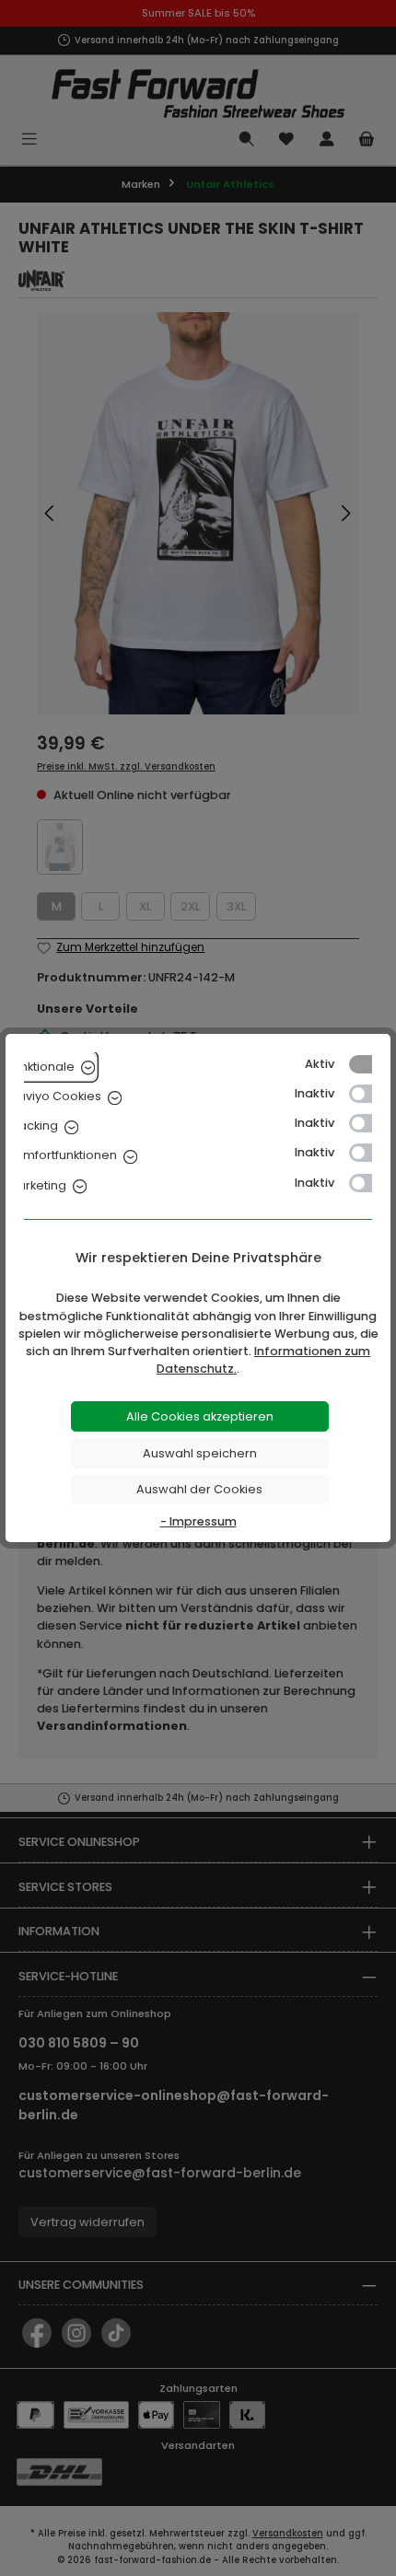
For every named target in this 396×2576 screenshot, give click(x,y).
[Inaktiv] (369, 1094)
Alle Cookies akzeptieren (200, 1416)
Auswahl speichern (200, 1453)
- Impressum (198, 1521)
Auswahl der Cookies (199, 1489)
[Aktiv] (369, 1064)
